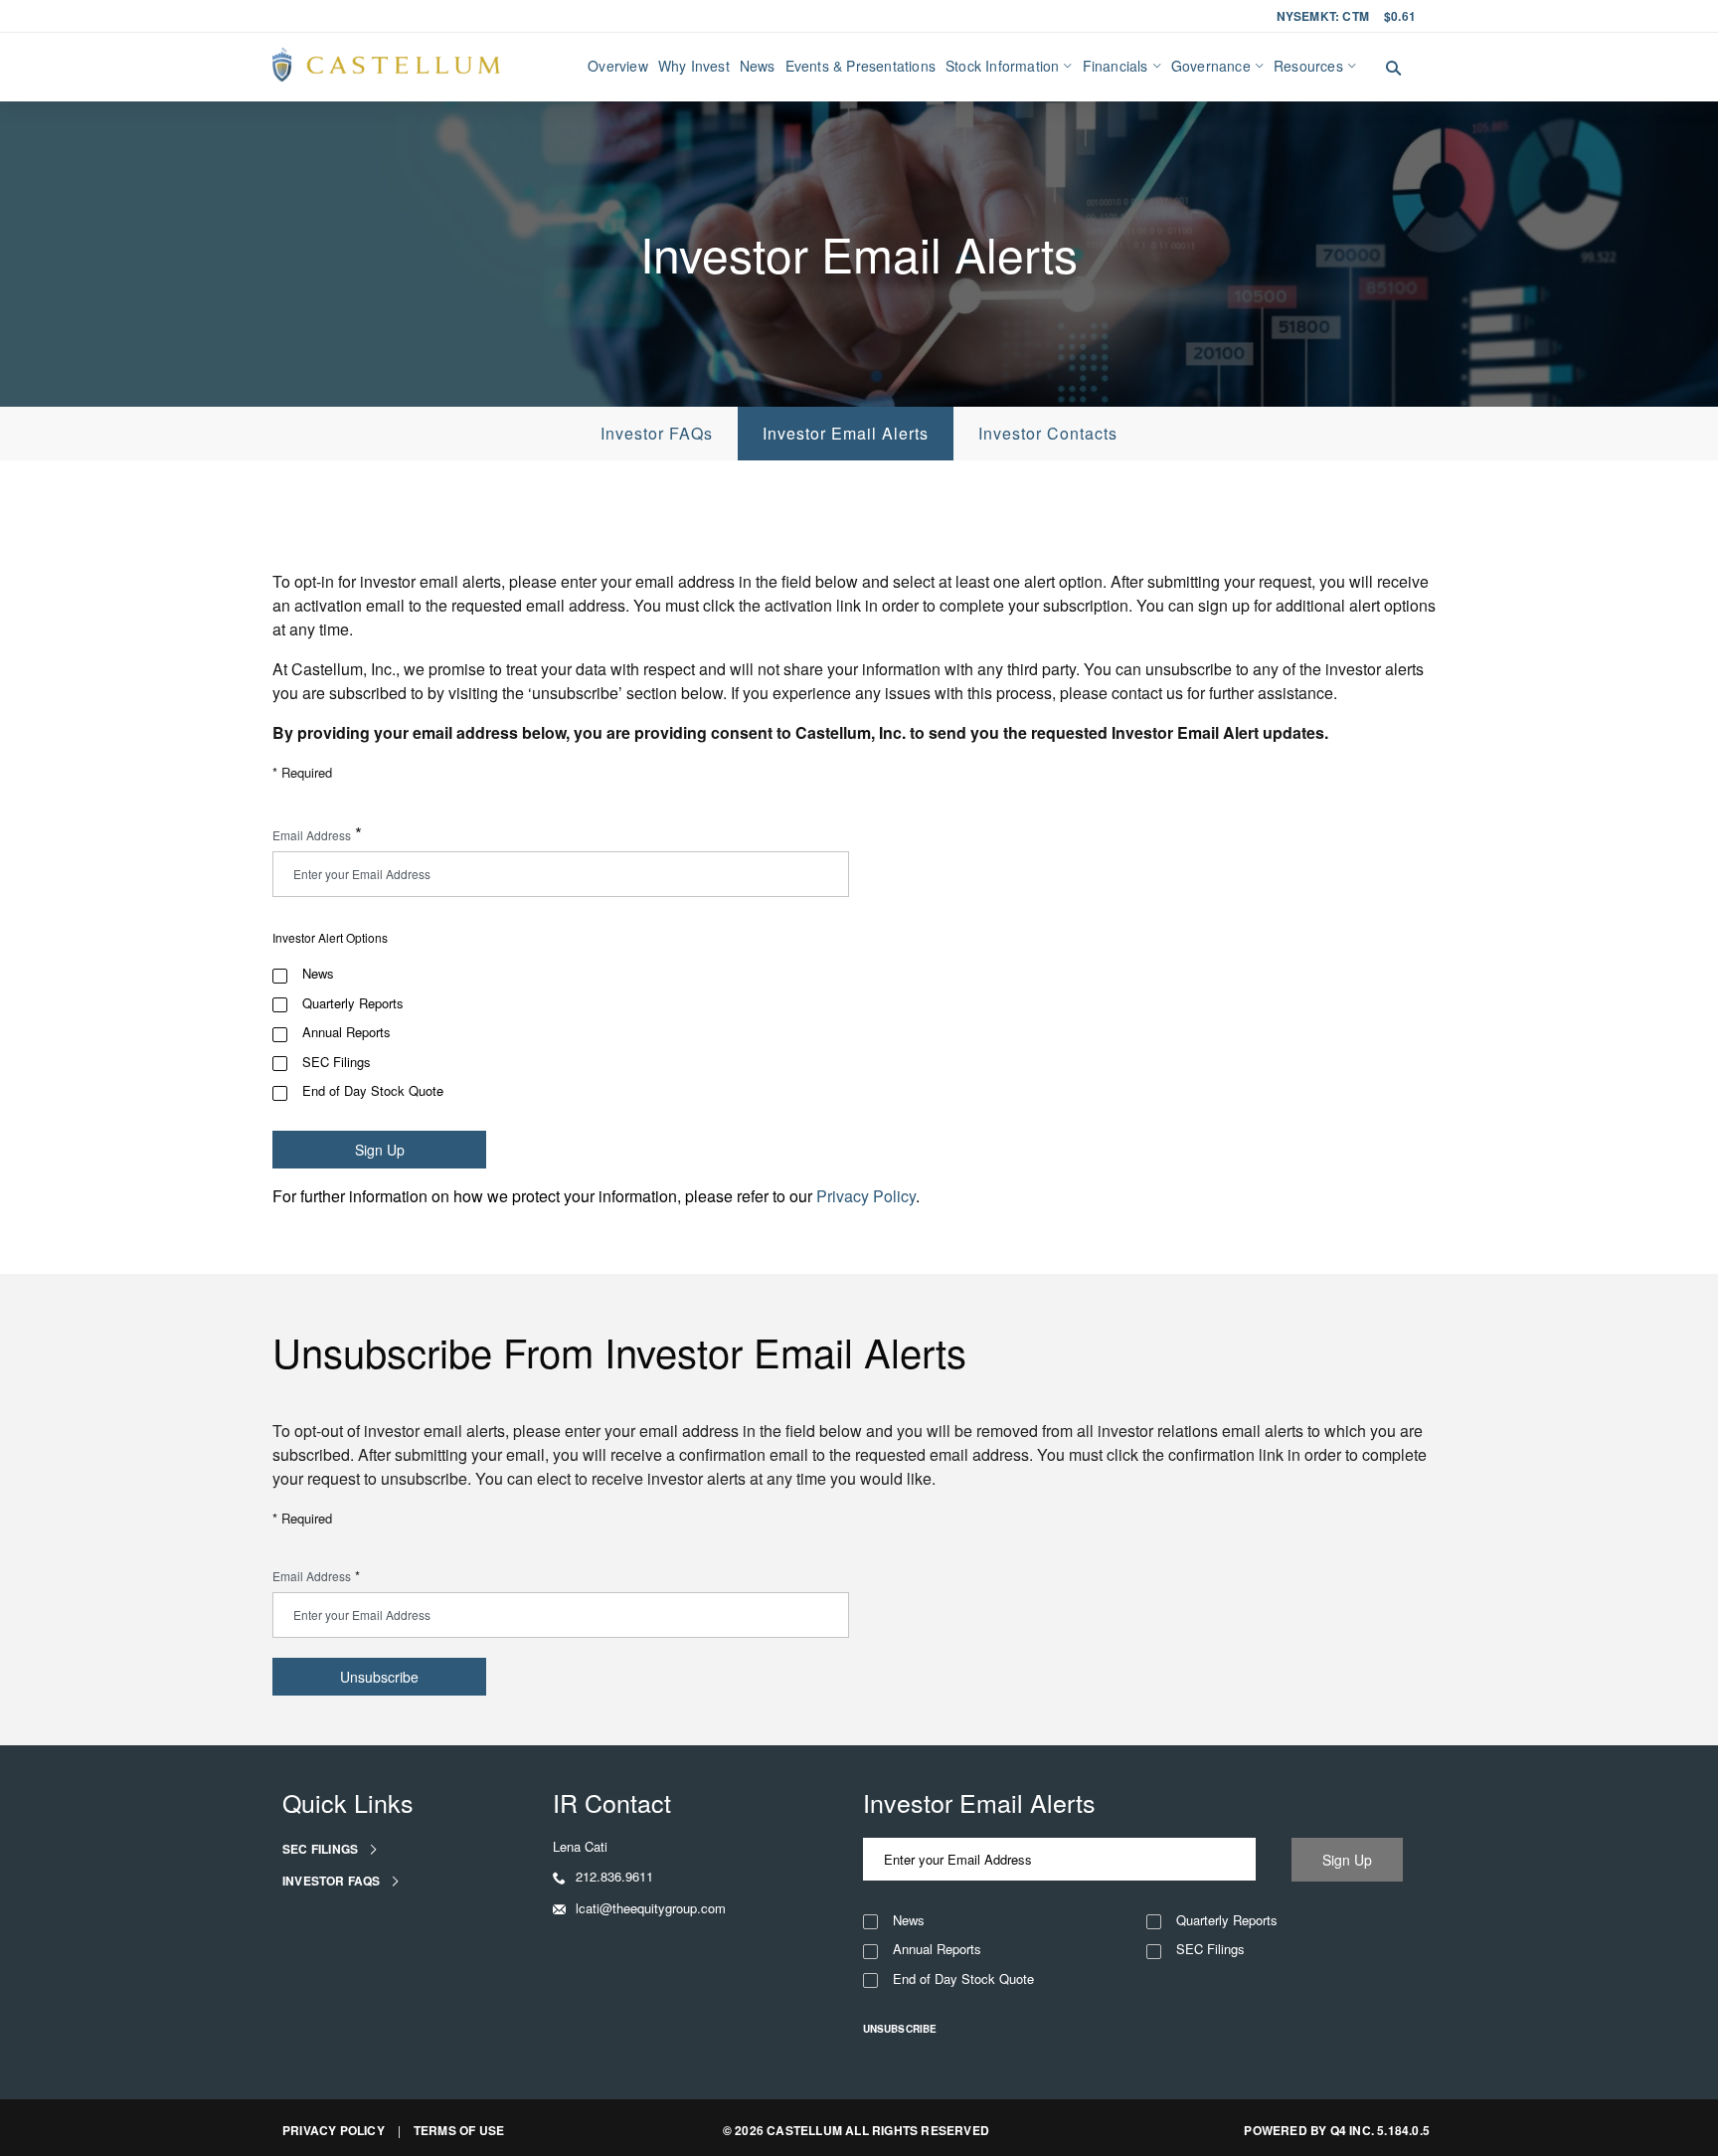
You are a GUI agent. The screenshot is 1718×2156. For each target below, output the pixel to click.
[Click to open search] (1393, 69)
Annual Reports (346, 1032)
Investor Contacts (1048, 433)
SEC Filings (337, 1062)
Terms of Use (459, 2130)
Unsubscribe (900, 2029)
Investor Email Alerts (846, 433)
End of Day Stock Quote (373, 1091)
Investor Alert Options (330, 937)
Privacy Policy (866, 1196)
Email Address (312, 835)
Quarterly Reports (353, 1003)
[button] (603, 1876)
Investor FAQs (657, 433)
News (318, 974)
